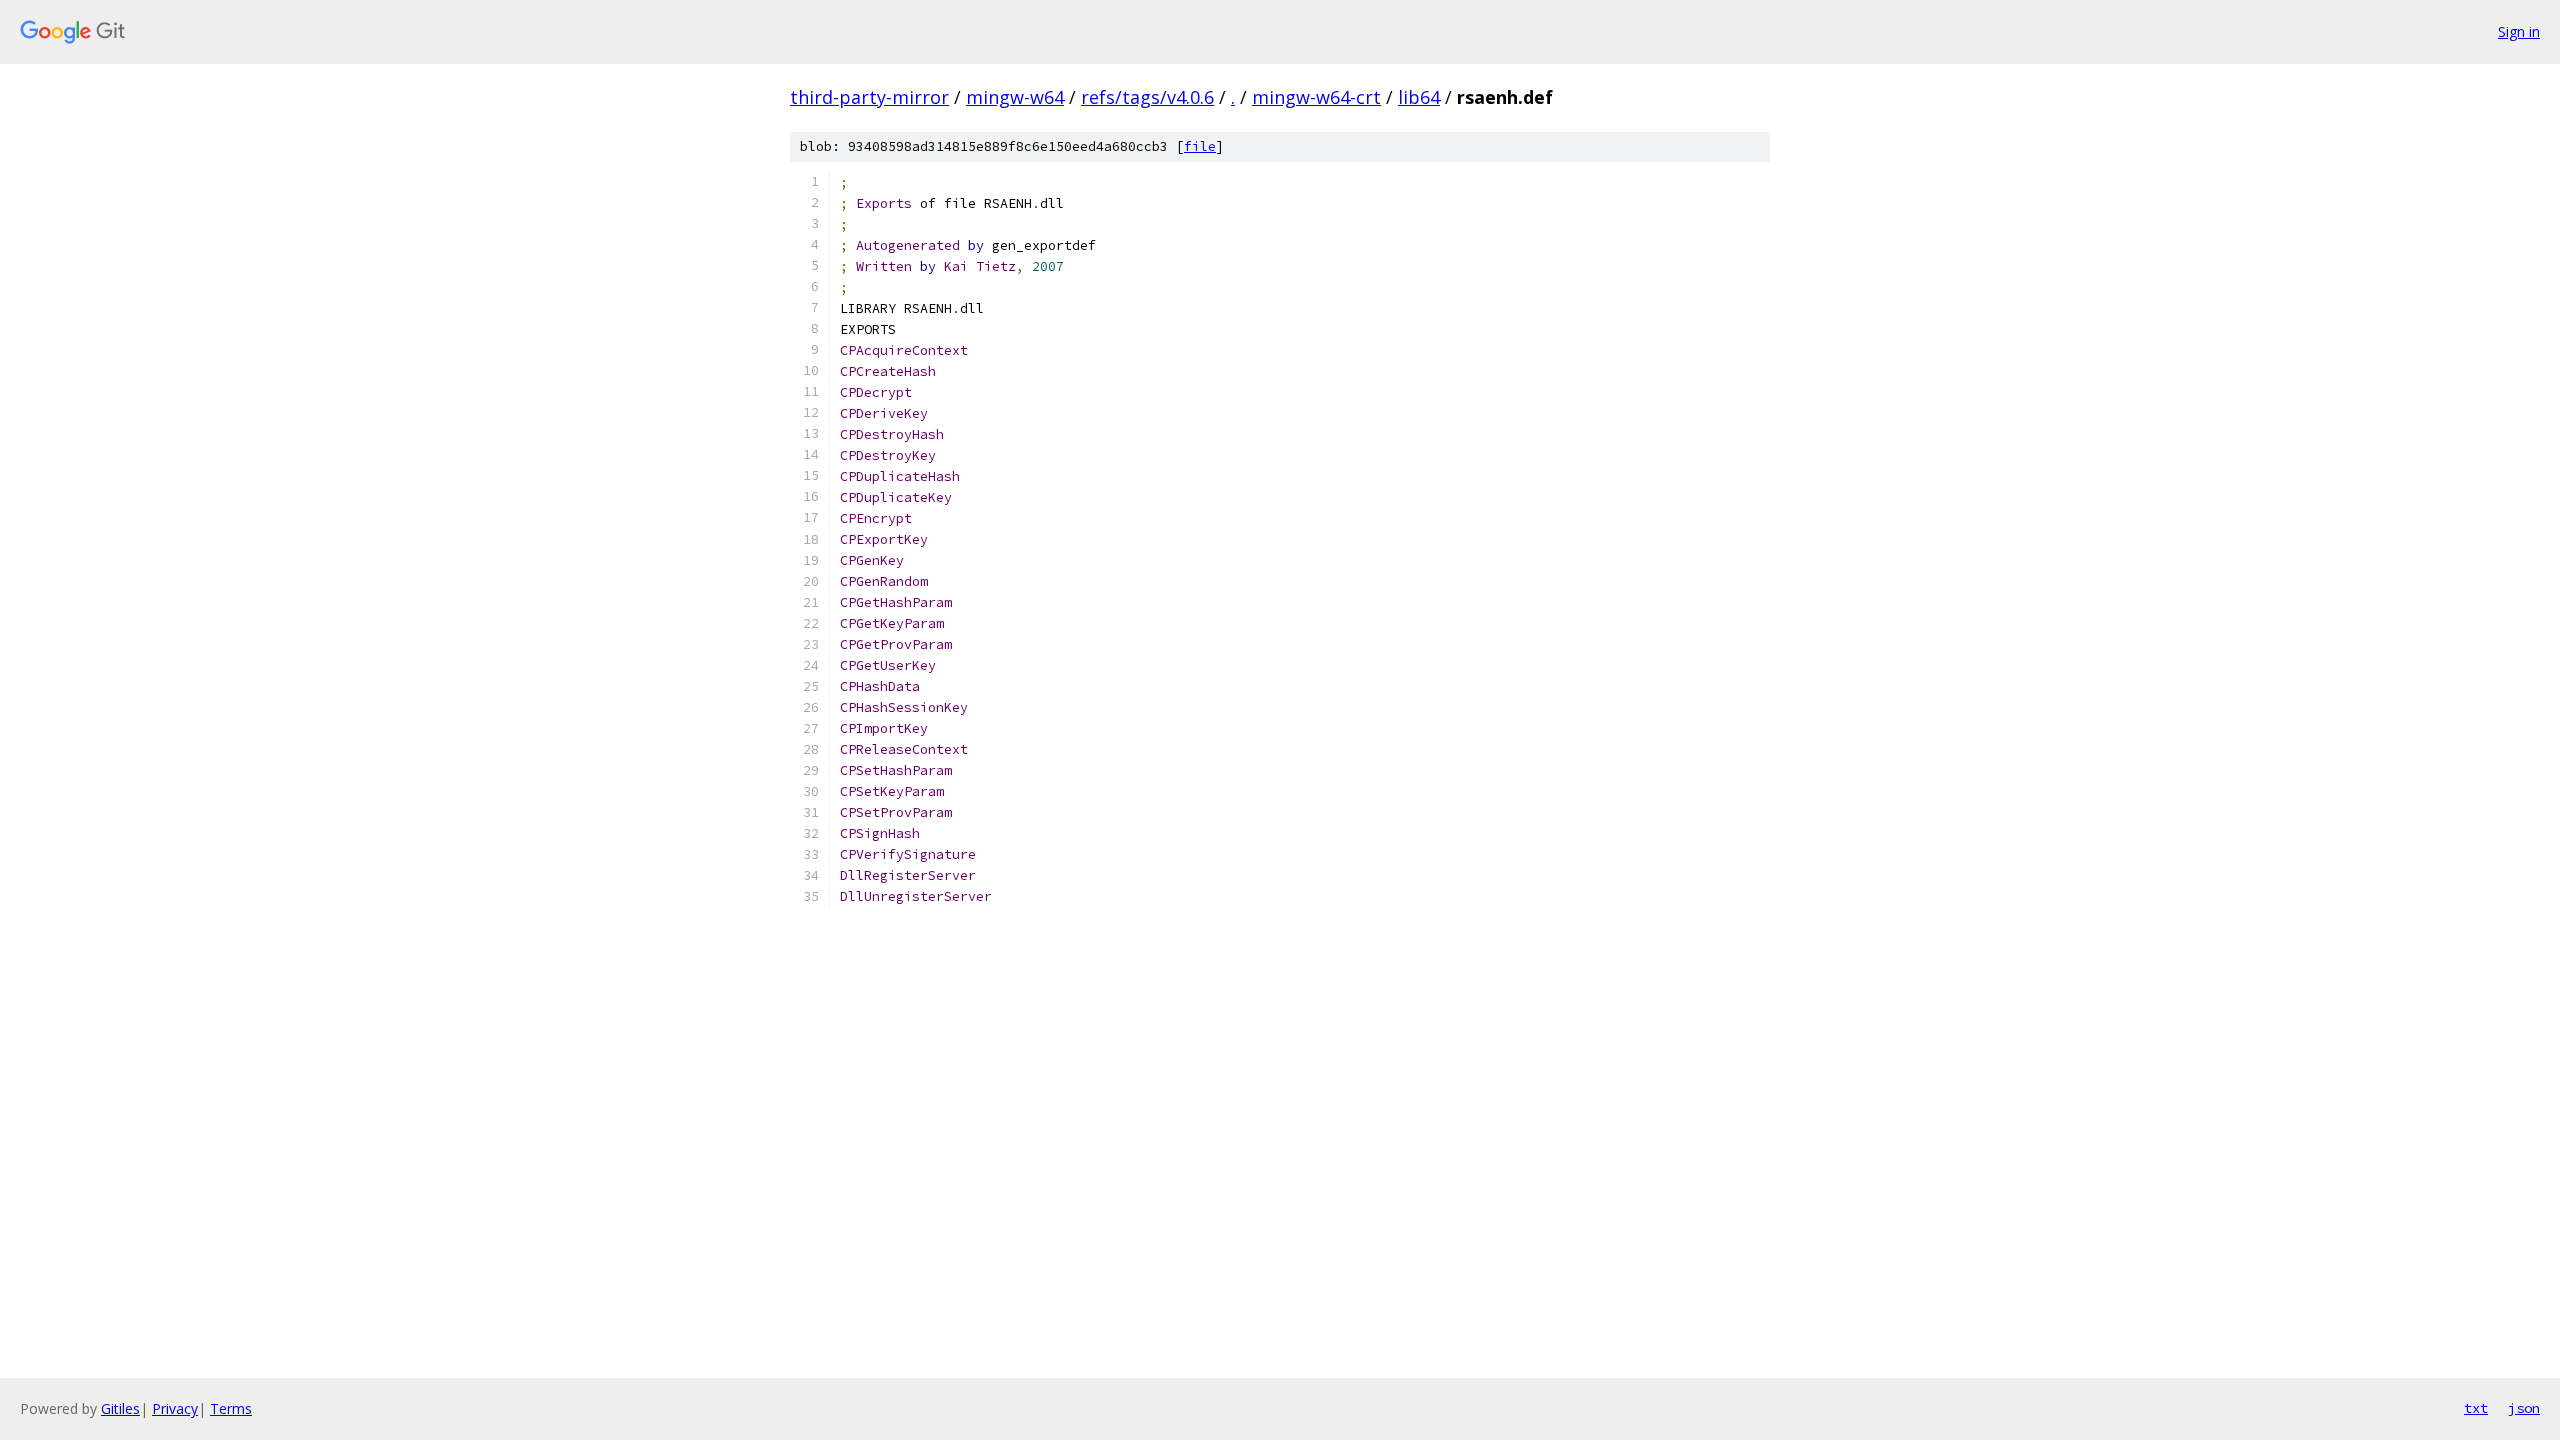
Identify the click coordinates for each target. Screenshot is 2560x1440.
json (2524, 1408)
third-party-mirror (869, 97)
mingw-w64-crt (1316, 97)
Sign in (2519, 31)
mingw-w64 (1015, 97)
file (1200, 146)
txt (2476, 1408)
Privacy (175, 1408)
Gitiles (120, 1408)
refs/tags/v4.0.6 (1147, 97)
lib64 (1419, 97)
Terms (231, 1408)
